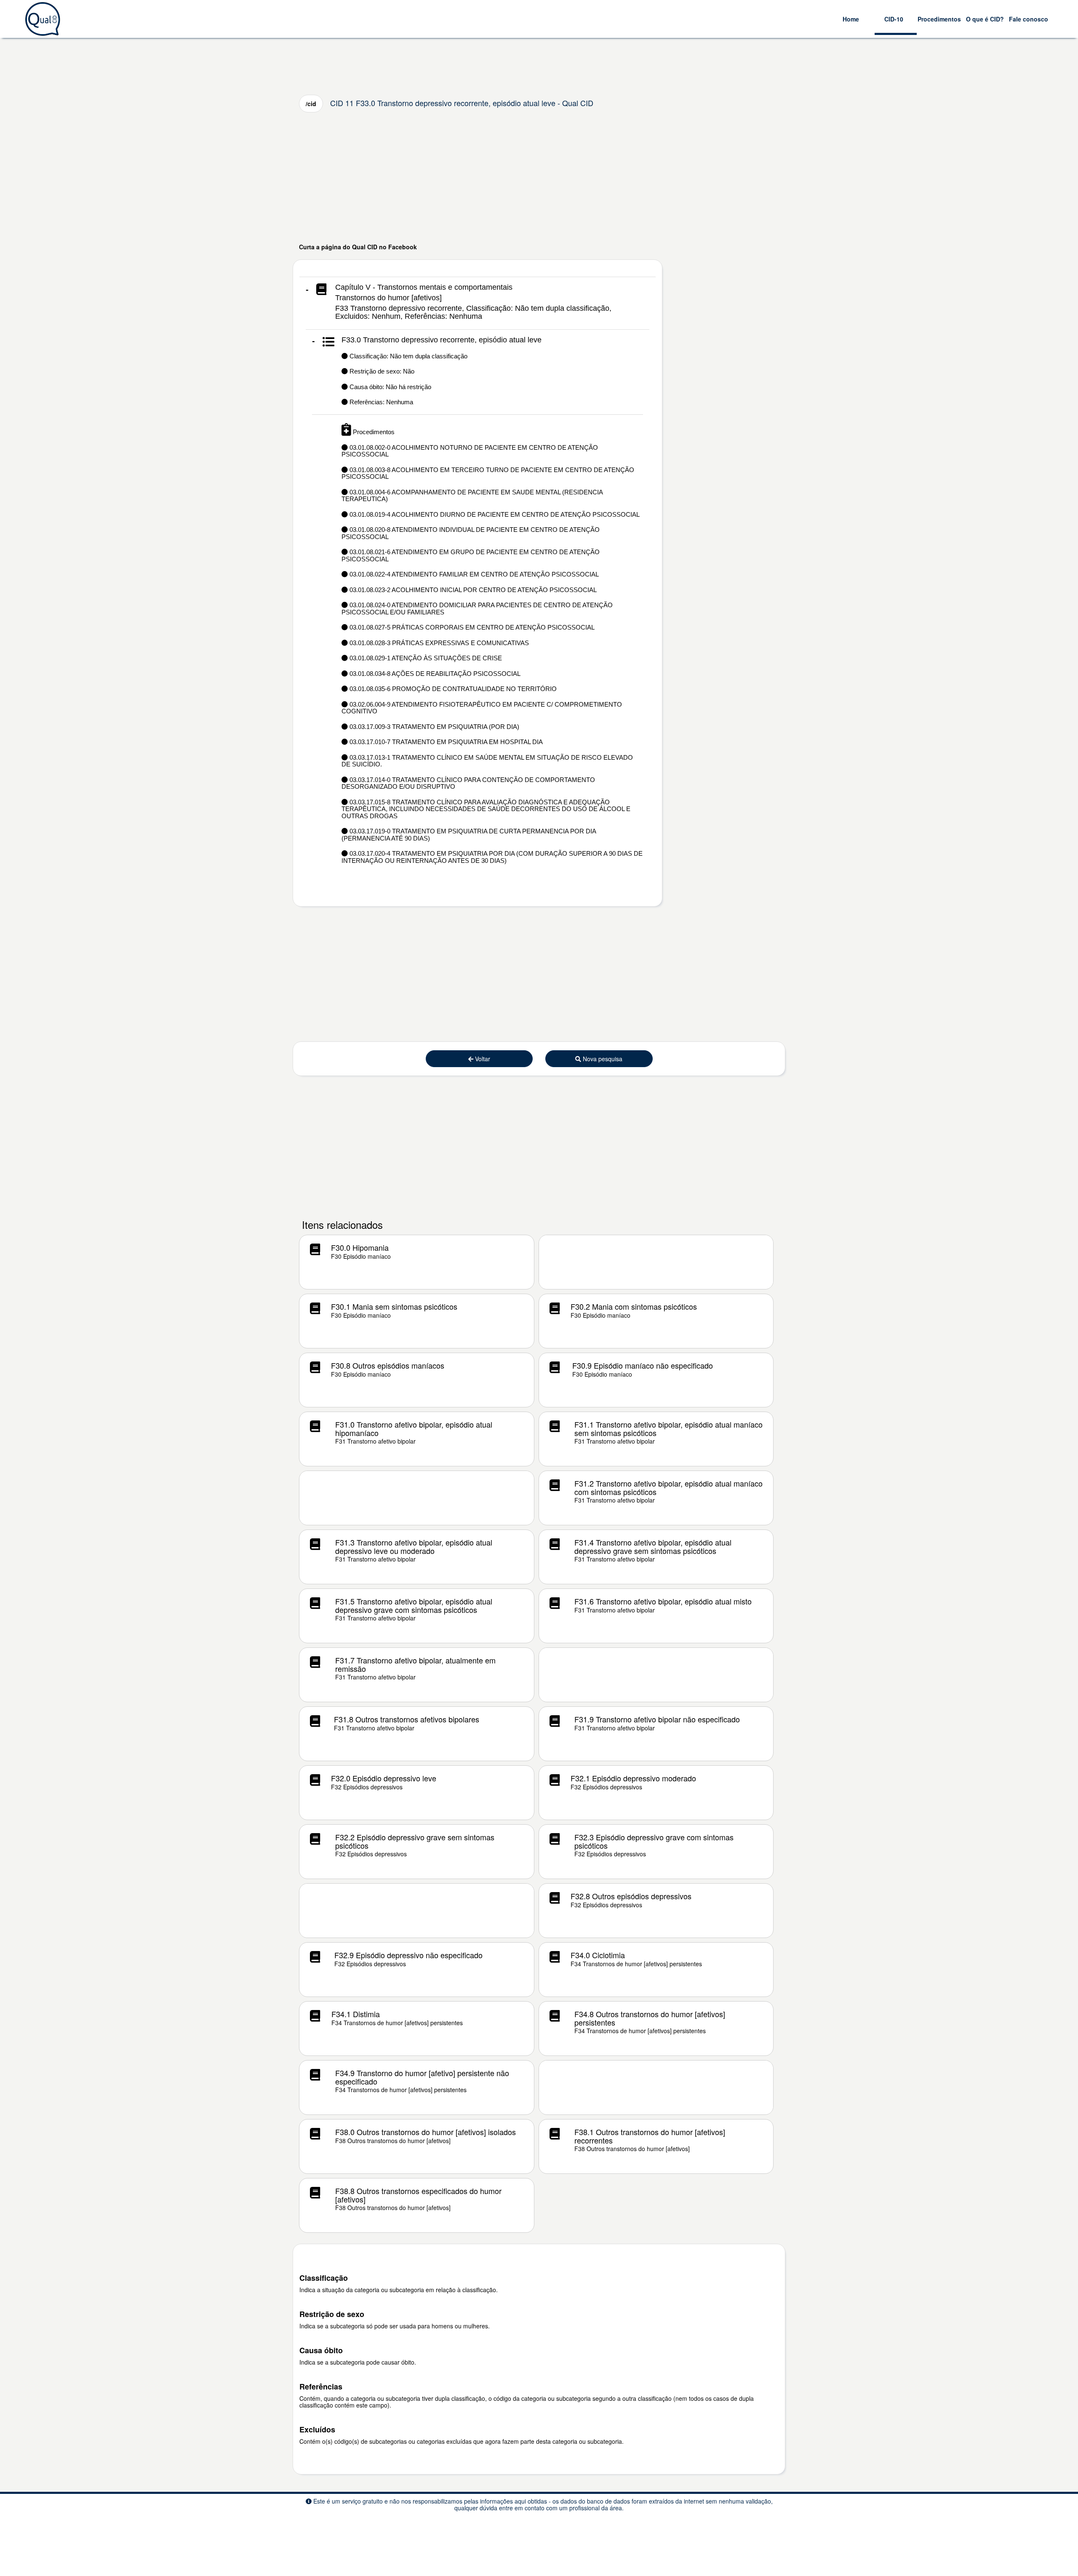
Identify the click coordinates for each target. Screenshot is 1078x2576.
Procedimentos (939, 19)
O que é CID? (985, 19)
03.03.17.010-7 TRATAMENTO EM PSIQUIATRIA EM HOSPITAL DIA (445, 742)
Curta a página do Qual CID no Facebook (358, 247)
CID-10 (894, 19)
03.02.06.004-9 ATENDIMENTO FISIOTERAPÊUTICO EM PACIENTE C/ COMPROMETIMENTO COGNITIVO (482, 708)
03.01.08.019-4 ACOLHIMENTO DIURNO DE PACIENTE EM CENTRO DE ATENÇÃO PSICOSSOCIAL (494, 514)
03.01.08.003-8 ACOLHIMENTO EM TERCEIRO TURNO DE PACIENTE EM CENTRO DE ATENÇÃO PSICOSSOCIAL (488, 473)
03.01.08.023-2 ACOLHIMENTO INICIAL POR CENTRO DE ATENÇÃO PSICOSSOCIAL (472, 590)
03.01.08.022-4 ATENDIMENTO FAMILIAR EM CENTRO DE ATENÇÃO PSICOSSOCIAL (473, 574)
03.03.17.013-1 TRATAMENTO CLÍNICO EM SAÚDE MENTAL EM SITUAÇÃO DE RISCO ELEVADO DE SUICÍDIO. (487, 761)
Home (851, 19)
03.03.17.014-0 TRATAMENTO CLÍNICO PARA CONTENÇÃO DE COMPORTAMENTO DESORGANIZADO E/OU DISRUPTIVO (468, 783)
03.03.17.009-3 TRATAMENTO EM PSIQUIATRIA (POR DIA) (434, 727)
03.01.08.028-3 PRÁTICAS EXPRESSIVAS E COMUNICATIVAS (438, 643)
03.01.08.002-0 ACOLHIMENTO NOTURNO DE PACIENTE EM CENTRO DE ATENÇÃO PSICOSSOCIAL (470, 451)
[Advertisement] (539, 177)
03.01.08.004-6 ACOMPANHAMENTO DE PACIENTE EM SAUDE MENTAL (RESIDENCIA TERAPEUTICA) (472, 496)
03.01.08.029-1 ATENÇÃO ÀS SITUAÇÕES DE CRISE (425, 658)
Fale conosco (1029, 19)
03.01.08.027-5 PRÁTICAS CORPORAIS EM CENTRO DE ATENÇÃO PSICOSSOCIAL (471, 627)
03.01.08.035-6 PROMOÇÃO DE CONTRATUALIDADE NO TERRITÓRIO (452, 689)
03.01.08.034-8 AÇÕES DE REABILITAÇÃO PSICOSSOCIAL (434, 674)
